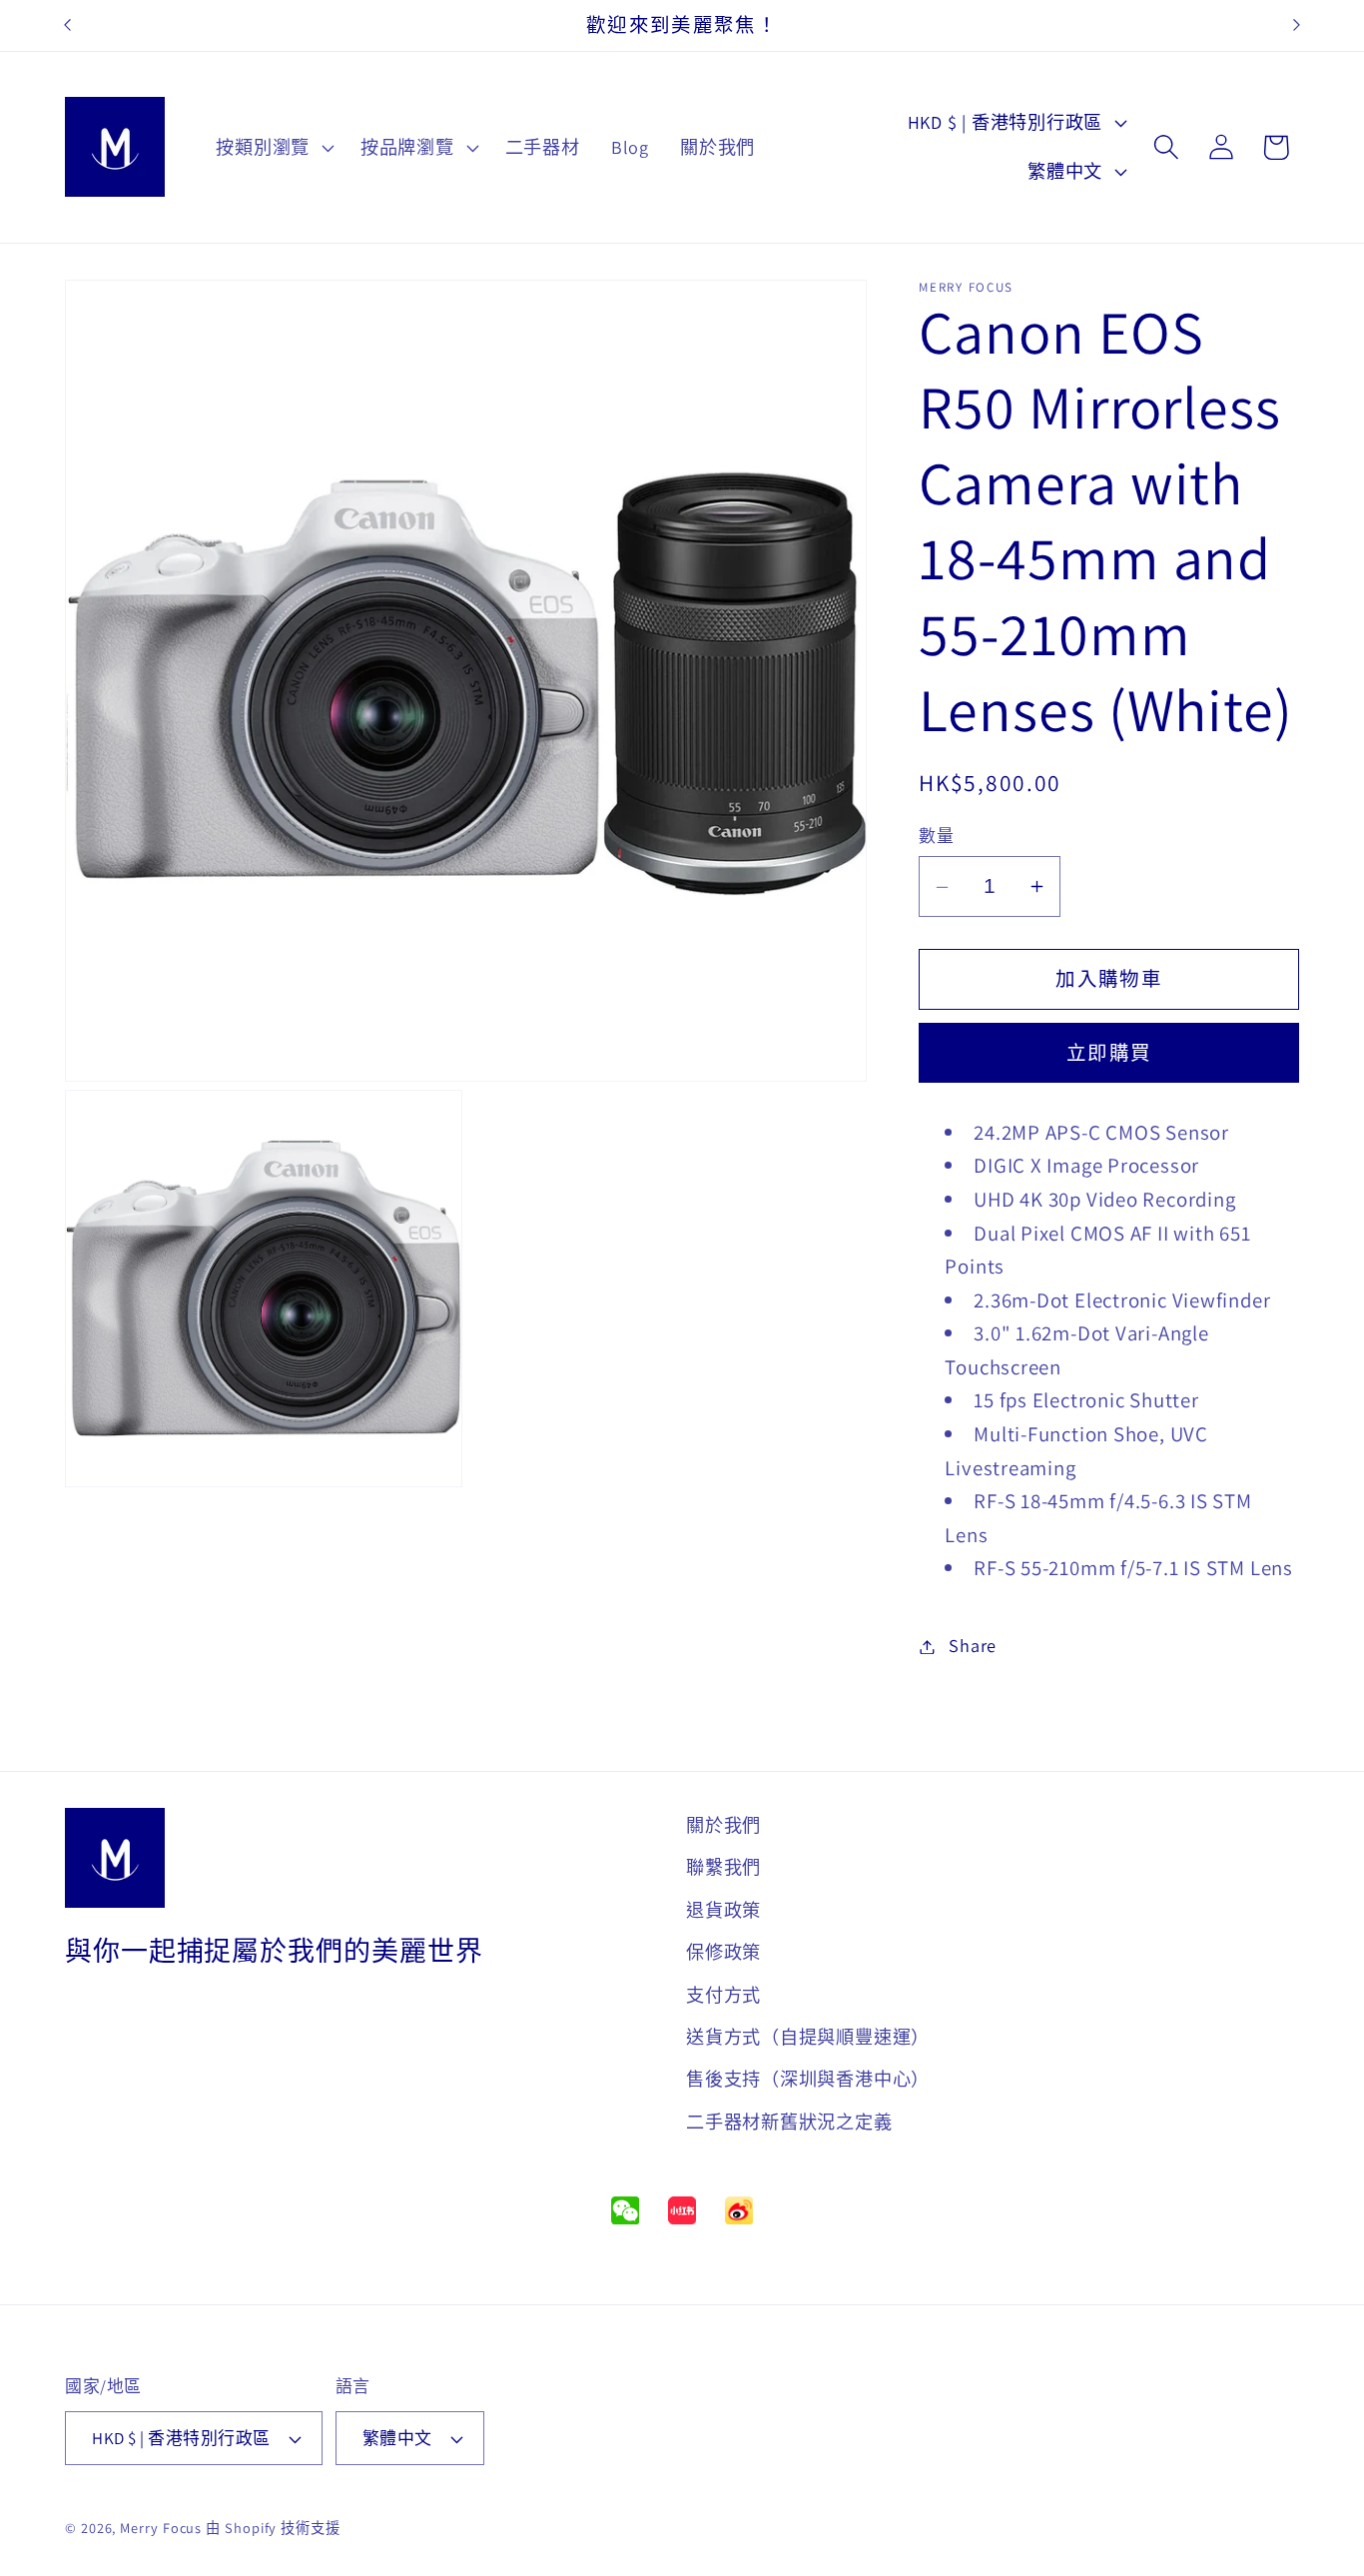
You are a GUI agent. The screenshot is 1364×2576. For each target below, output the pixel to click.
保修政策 (723, 1952)
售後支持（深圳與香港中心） (808, 2079)
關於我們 (723, 1825)
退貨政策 (723, 1910)
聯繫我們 (723, 1867)
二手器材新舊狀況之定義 (789, 2122)
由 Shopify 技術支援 (273, 2528)
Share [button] (973, 1646)
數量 (936, 837)
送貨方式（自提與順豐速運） (808, 2037)
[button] (273, 148)
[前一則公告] (68, 25)
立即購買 (1109, 1054)
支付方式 (723, 1994)
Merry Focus (161, 2528)
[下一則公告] (1297, 25)
